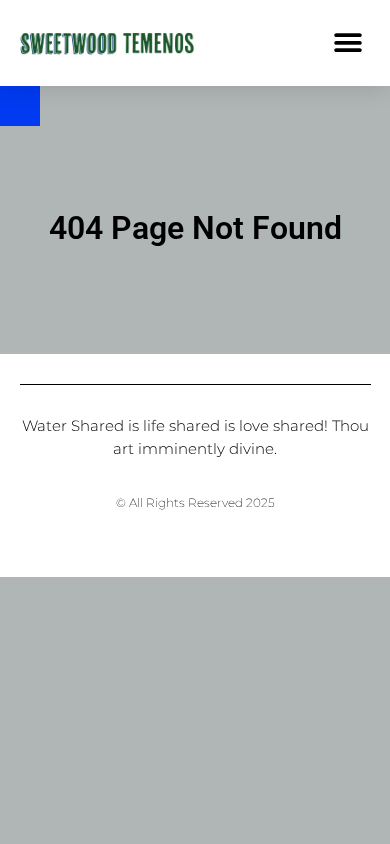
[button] (347, 42)
